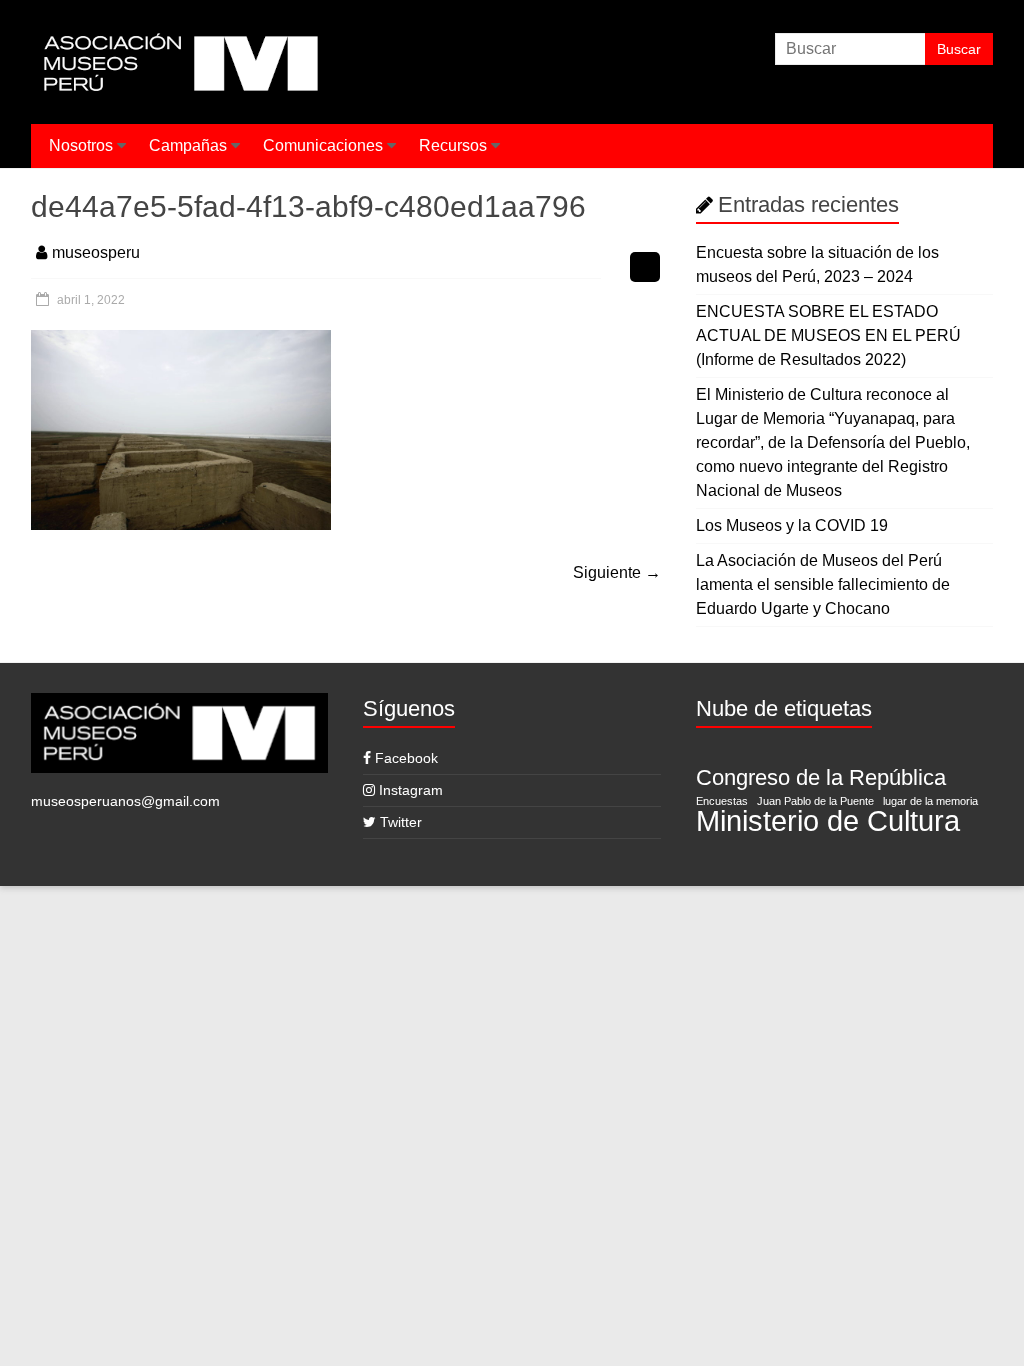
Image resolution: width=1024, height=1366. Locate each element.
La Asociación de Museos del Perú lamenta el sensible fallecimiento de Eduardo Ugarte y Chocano (823, 584)
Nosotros (81, 145)
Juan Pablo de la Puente (815, 801)
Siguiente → (617, 572)
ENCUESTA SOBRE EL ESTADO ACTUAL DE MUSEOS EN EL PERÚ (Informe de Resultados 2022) (828, 335)
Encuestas (722, 801)
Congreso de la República (821, 778)
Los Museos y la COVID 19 (792, 525)
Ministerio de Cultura (828, 821)
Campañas (188, 145)
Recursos (453, 145)
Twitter (399, 822)
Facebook (404, 758)
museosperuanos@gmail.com (125, 801)
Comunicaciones (323, 145)
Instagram (409, 790)
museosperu (96, 252)
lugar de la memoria (930, 801)
